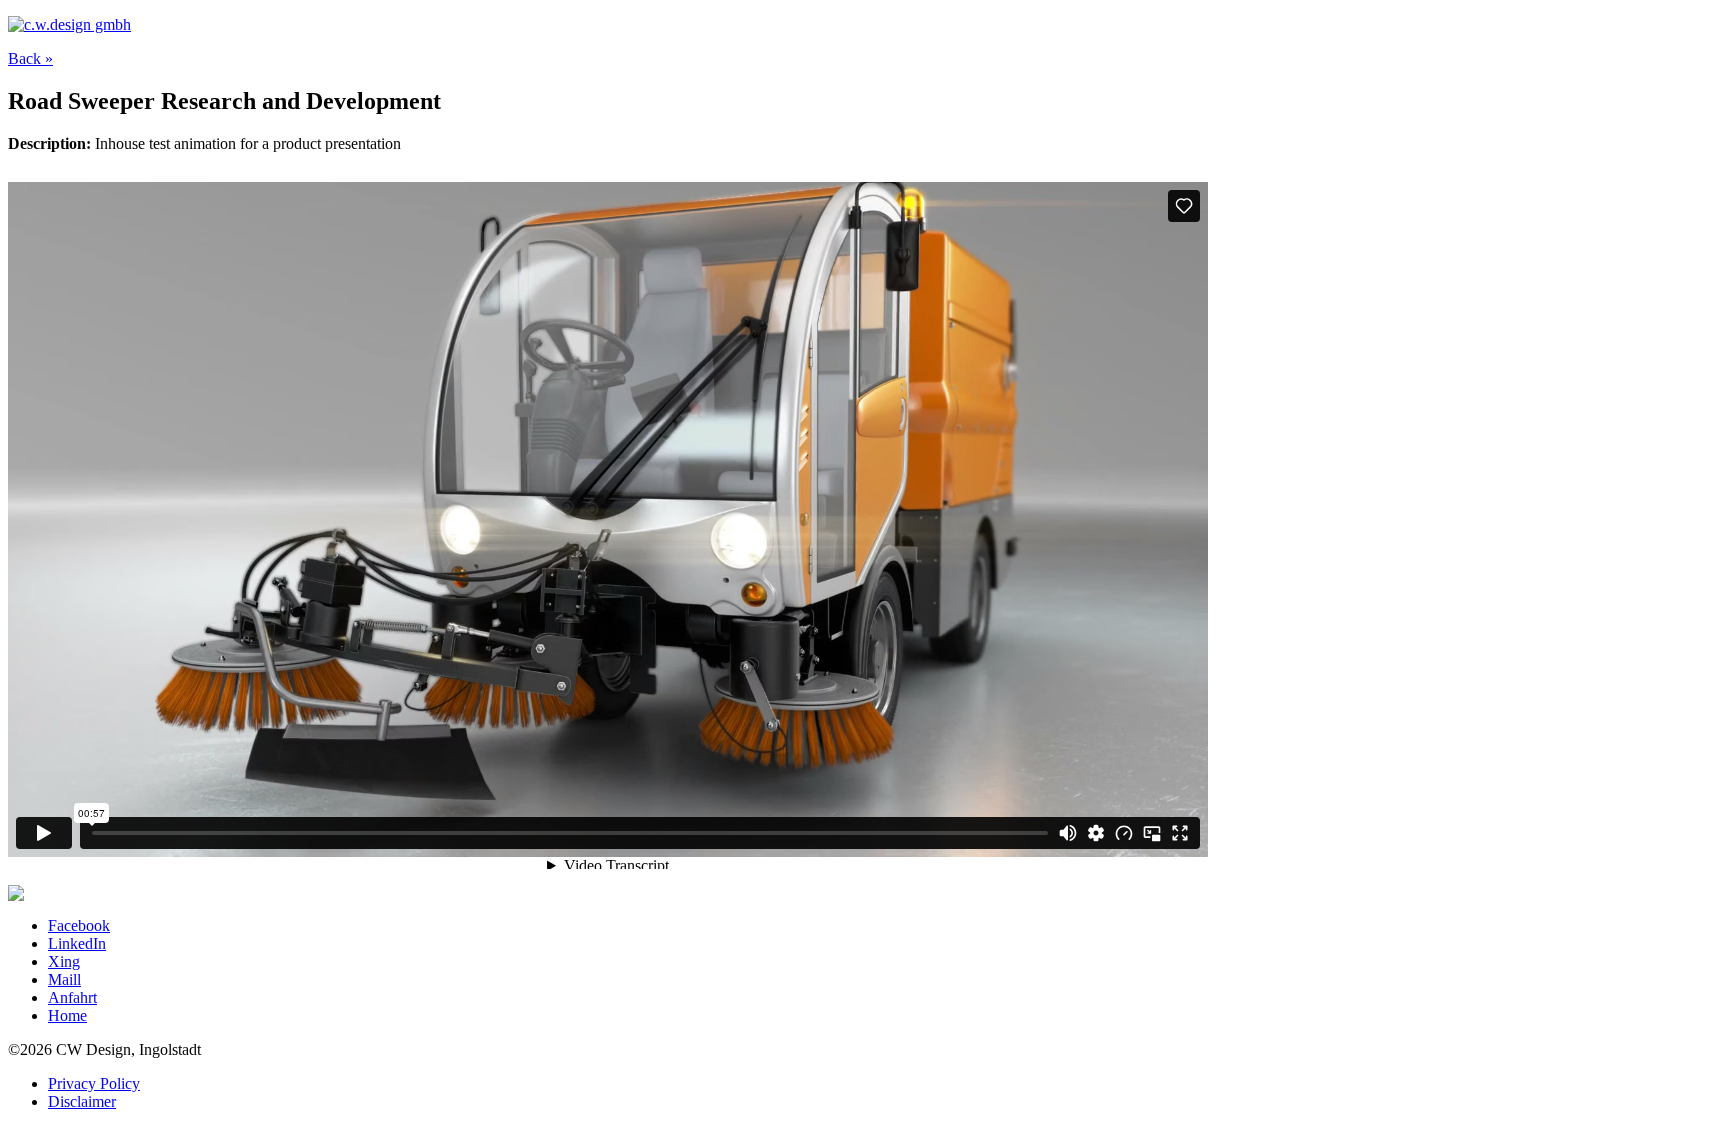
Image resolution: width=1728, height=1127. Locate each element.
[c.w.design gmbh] (69, 24)
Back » (30, 58)
